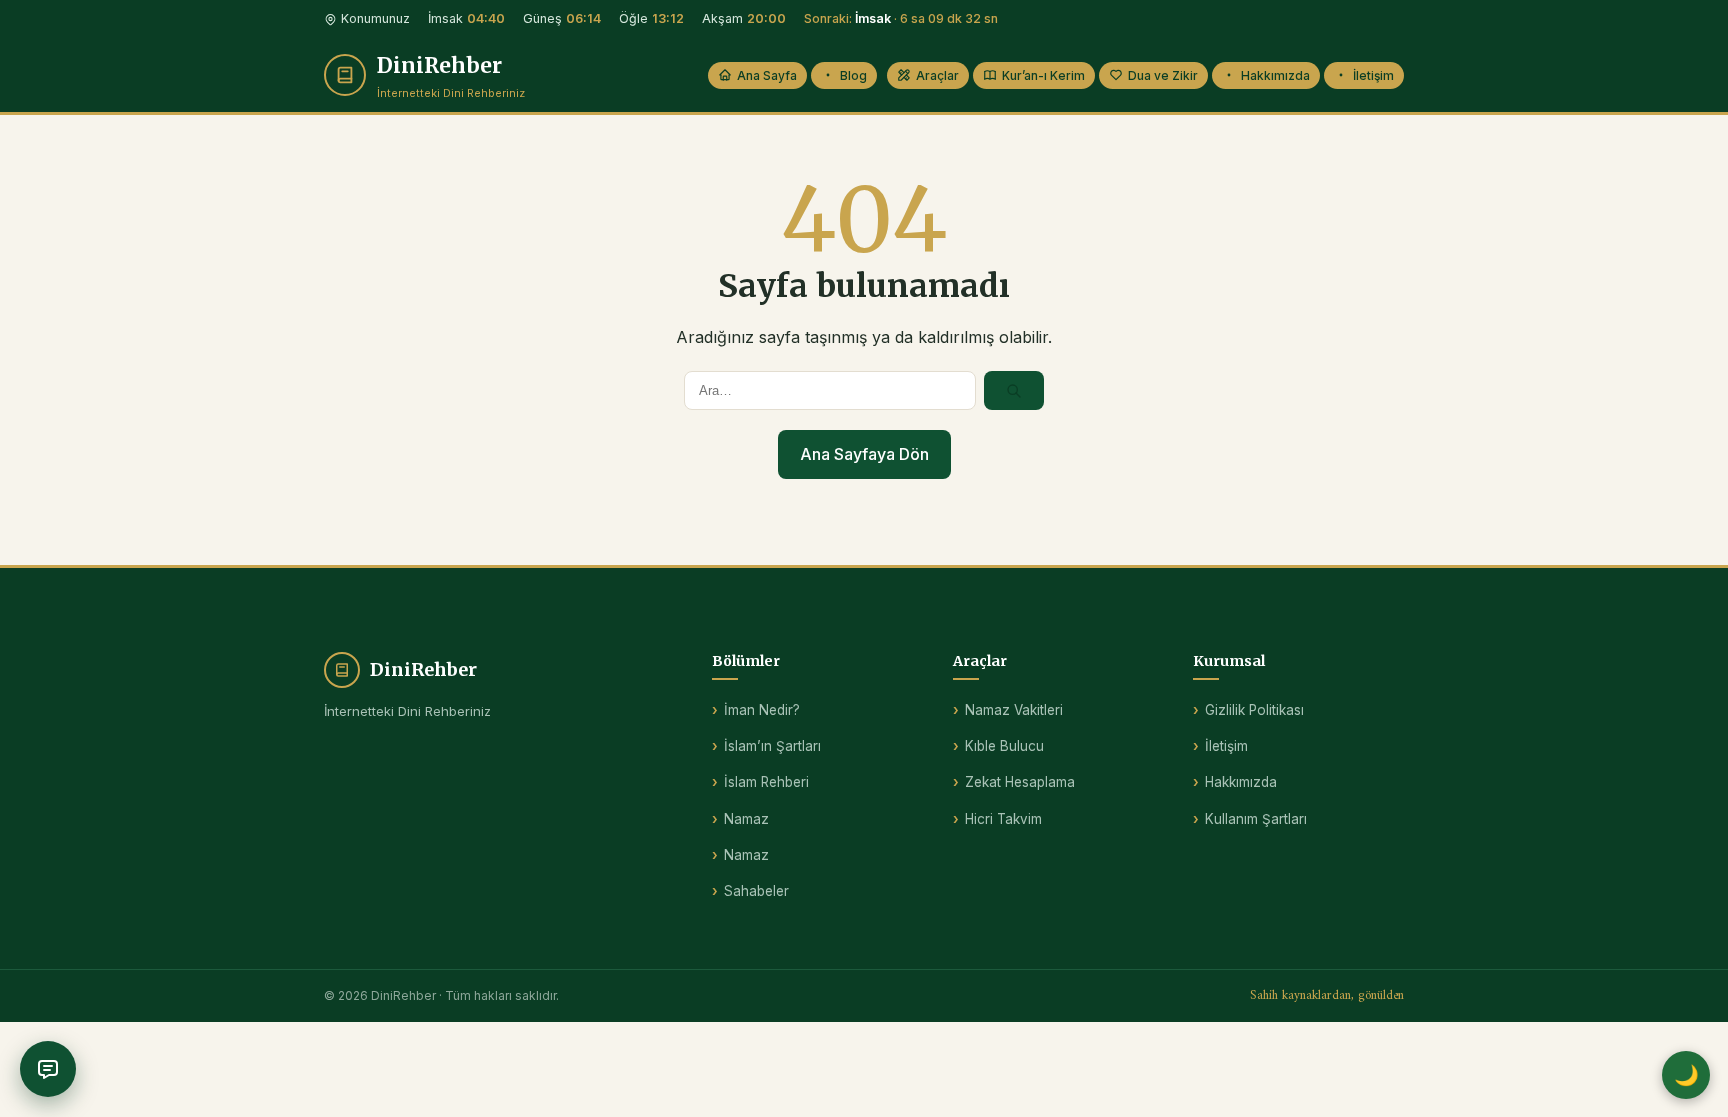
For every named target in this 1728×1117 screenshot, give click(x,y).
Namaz (746, 819)
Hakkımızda (1275, 75)
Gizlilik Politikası (1254, 710)
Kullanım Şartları (1256, 819)
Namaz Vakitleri (1014, 710)
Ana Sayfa (767, 75)
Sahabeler (756, 891)
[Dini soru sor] (48, 1069)
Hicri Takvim (1003, 819)
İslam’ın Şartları (772, 746)
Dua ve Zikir (1163, 75)
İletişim (1373, 75)
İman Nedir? (762, 710)
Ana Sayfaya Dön (864, 454)
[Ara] (1014, 390)
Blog (853, 75)
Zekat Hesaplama (1020, 782)
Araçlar (937, 75)
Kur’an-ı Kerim (1043, 75)
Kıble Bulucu (1004, 746)
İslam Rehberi (766, 782)
